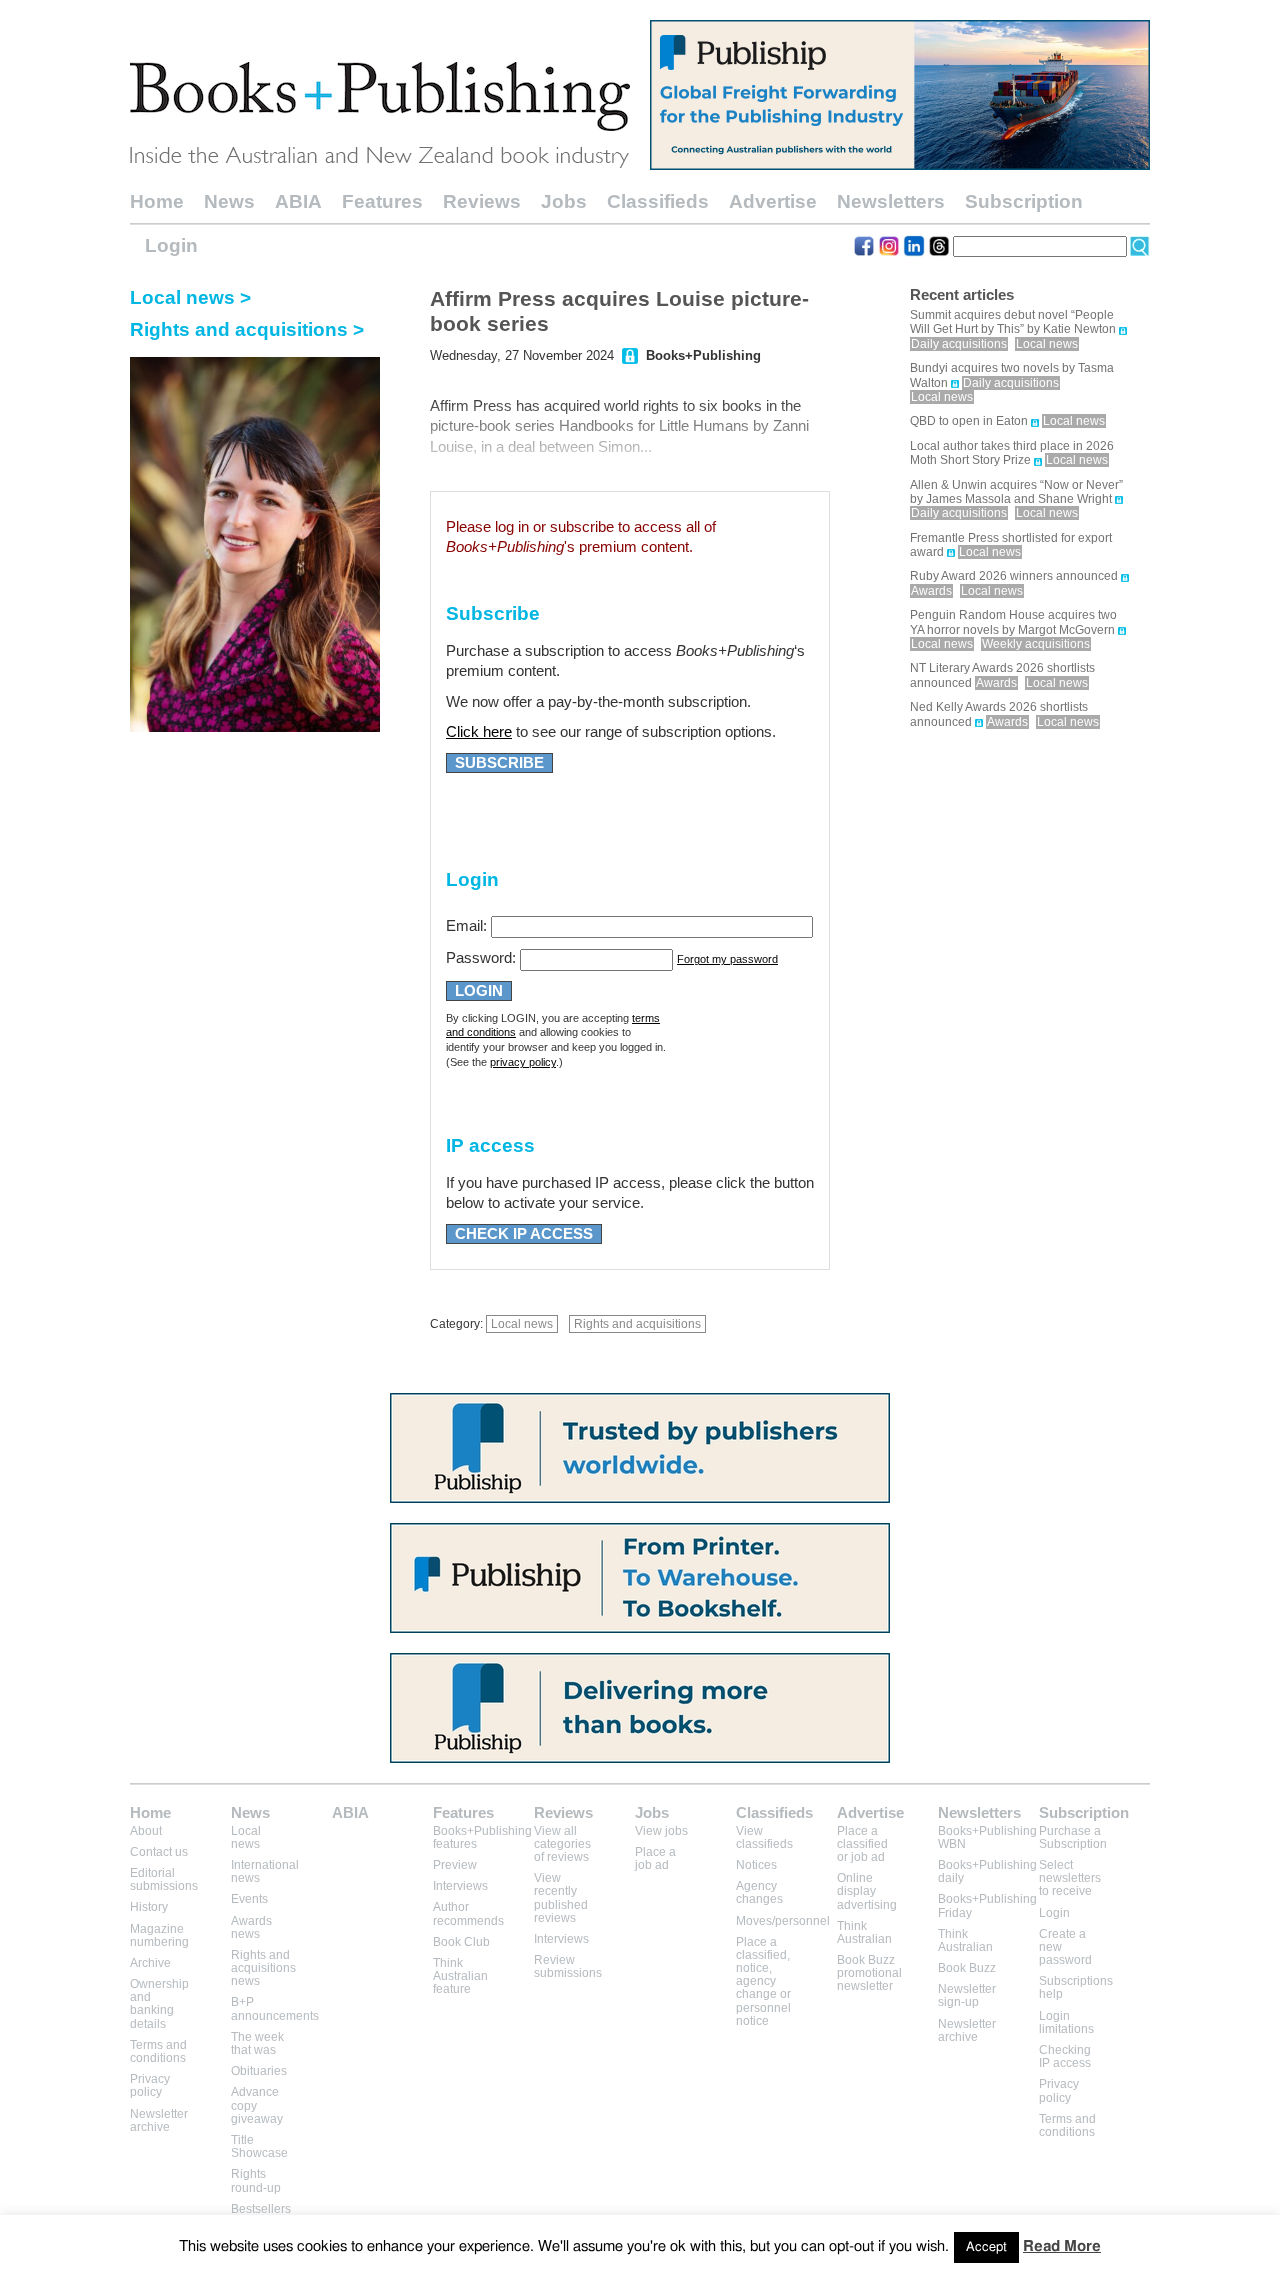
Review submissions (568, 1966)
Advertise (773, 201)
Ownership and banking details (159, 2004)
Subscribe (499, 763)
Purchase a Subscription (1073, 1837)
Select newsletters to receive (1070, 1878)
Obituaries (259, 2071)
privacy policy (523, 1062)
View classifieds (764, 1837)
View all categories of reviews (562, 1844)
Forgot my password (727, 959)
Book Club (461, 1942)
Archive (150, 1963)
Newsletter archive (159, 2120)
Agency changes (759, 1892)
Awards (931, 591)
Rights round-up (256, 2180)
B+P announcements (275, 2008)
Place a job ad (655, 1858)
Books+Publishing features (482, 1837)
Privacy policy (150, 2085)
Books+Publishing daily (987, 1871)
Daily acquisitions (959, 344)
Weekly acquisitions (1036, 644)
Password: (481, 958)
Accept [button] (986, 2247)
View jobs (661, 1831)
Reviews (482, 201)
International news (265, 1871)
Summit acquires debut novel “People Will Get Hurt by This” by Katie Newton (1013, 322)
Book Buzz (967, 1968)
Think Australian (864, 1932)
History (149, 1907)
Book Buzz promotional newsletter (869, 1973)
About (146, 1831)
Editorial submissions (164, 1879)
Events (249, 1899)
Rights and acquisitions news (263, 1968)
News (229, 201)
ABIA (298, 201)
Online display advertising (867, 1891)
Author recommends (468, 1913)
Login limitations (1066, 2022)
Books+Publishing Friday (987, 1905)
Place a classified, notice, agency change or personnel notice (763, 1981)
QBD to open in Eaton (969, 421)
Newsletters (891, 201)
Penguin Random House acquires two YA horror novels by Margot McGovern (1013, 622)
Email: (466, 926)
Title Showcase (259, 2146)
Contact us (159, 1852)
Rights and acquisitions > (247, 329)
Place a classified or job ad (862, 1844)
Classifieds (658, 201)
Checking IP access (1065, 2056)
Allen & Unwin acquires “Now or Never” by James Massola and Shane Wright (1016, 492)
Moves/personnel (783, 1921)
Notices (756, 1865)
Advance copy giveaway (257, 2105)
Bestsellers (261, 2209)
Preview (455, 1865)
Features (382, 201)
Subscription (1024, 201)
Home (157, 201)
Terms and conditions (158, 2051)
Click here (479, 732)
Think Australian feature (460, 1976)
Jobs (564, 201)
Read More (1062, 2246)
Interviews (460, 1886)
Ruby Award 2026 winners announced (1014, 576)
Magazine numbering (159, 1935)
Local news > (190, 297)
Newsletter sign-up (967, 1995)
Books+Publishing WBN (987, 1837)
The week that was (257, 2043)
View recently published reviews (561, 1898)
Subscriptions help (1076, 1987)
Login (171, 245)
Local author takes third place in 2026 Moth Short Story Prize (1012, 453)
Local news (522, 1324)
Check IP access (524, 1234)
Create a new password (1065, 1947)
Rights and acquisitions (637, 1324)
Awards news (251, 1927)
